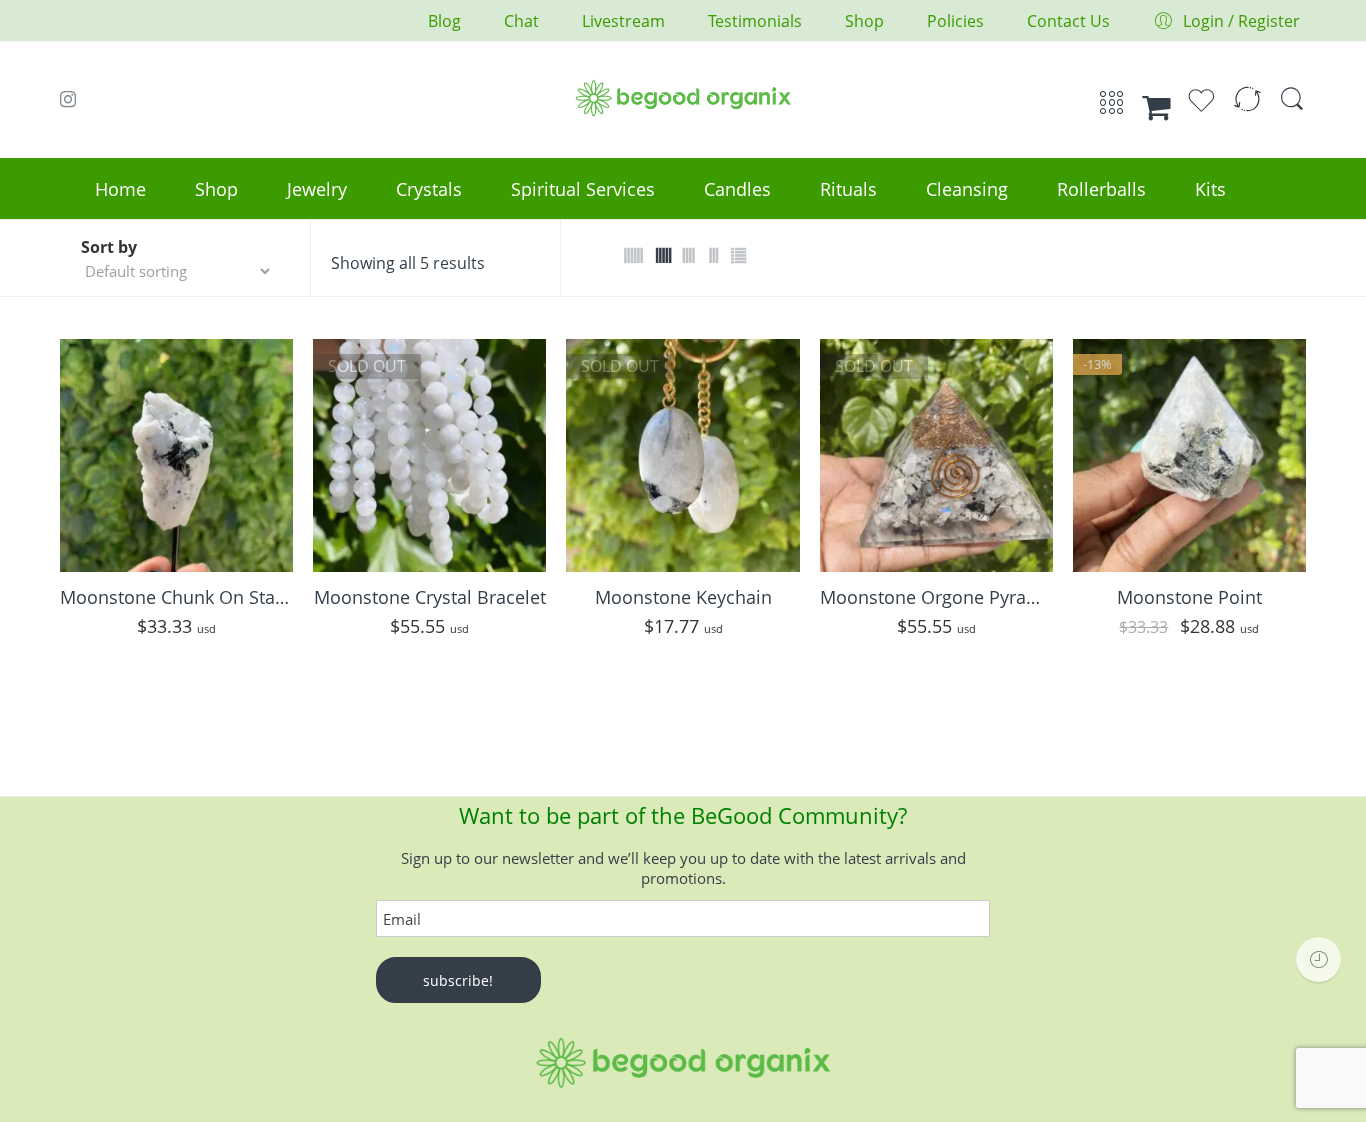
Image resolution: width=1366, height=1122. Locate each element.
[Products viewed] (1318, 959)
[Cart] (1156, 107)
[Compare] (1247, 109)
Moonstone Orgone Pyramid (936, 597)
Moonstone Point (1189, 597)
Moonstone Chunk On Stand (176, 597)
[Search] (1292, 108)
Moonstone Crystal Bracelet (430, 597)
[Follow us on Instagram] (68, 99)
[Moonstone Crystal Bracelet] (429, 455)
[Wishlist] (1201, 109)
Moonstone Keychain (683, 597)
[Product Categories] (1111, 109)
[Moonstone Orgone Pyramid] (936, 455)
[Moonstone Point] (1189, 455)
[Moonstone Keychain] (682, 455)
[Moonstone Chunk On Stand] (176, 455)
